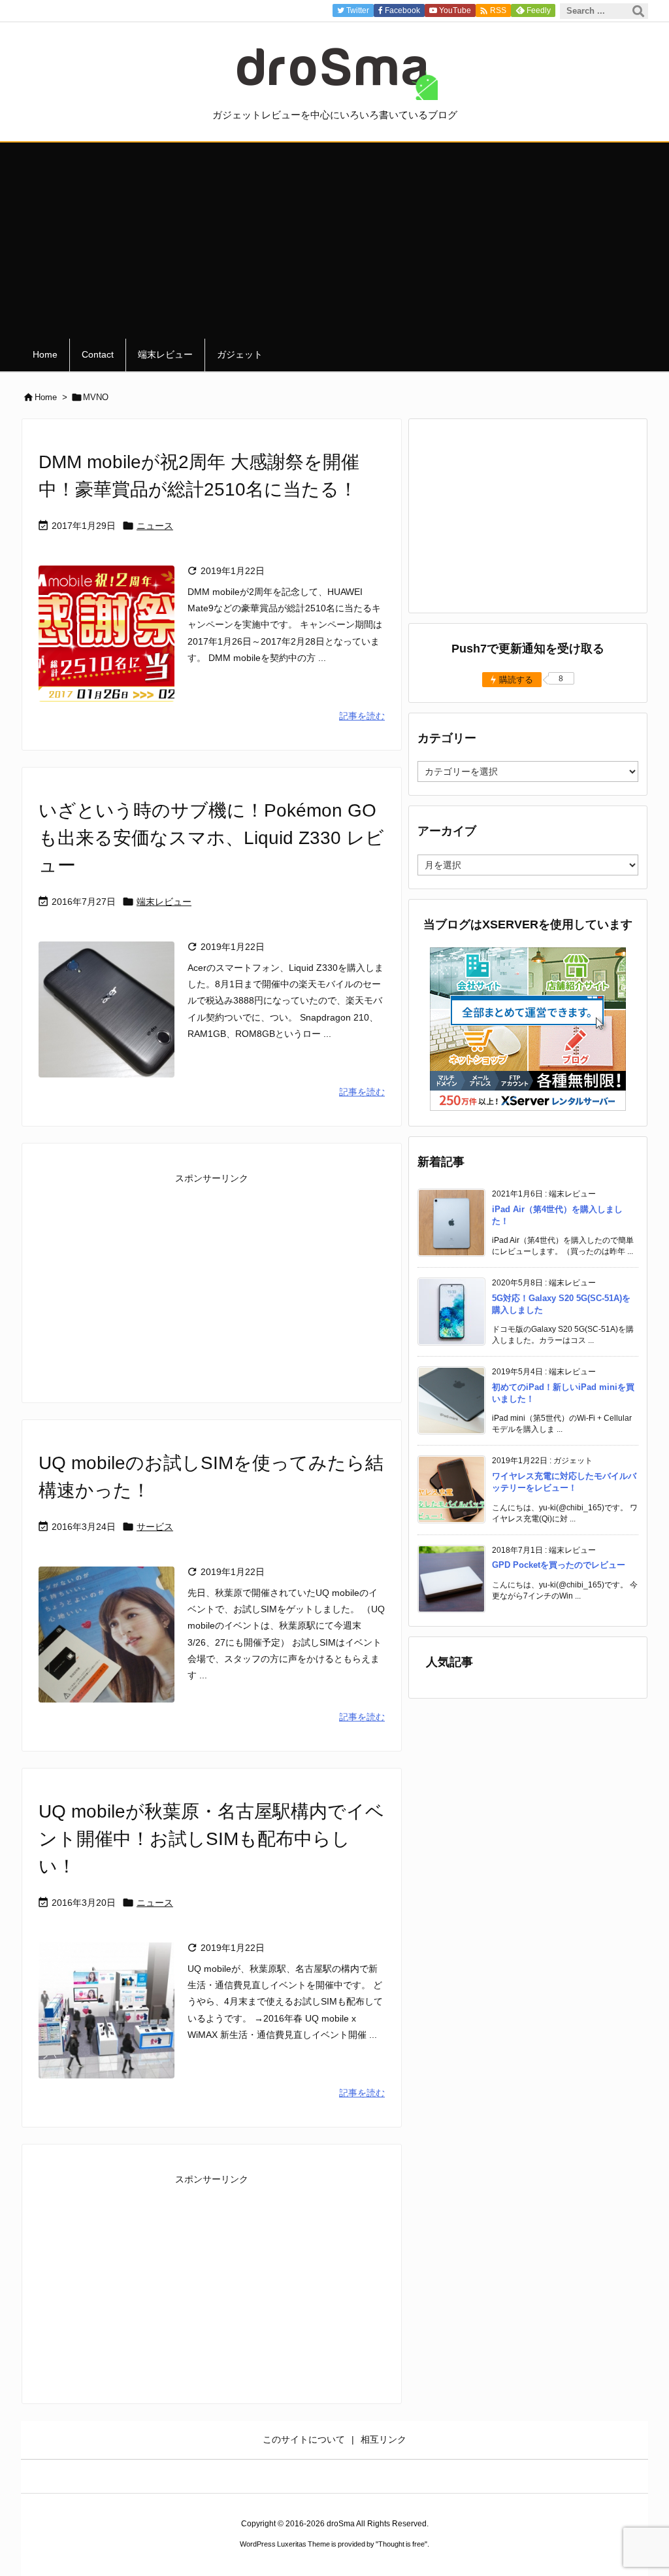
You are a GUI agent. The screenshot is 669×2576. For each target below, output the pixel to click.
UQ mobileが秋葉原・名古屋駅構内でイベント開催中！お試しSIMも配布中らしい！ (211, 1839)
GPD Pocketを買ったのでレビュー (559, 1565)
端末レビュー (164, 902)
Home (46, 397)
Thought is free (401, 2544)
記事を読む (362, 716)
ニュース (155, 526)
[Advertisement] (334, 241)
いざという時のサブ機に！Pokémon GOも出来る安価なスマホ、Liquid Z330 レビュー (211, 838)
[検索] (638, 11)
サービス (155, 1527)
